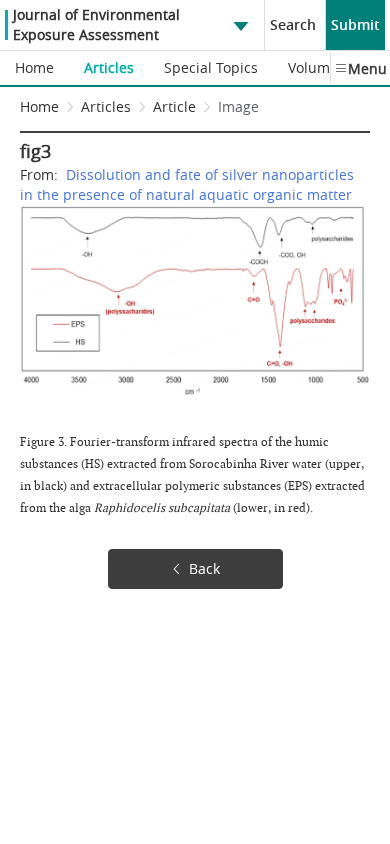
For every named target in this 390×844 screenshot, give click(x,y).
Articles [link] (106, 106)
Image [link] (238, 106)
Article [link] (174, 106)
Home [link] (39, 106)
